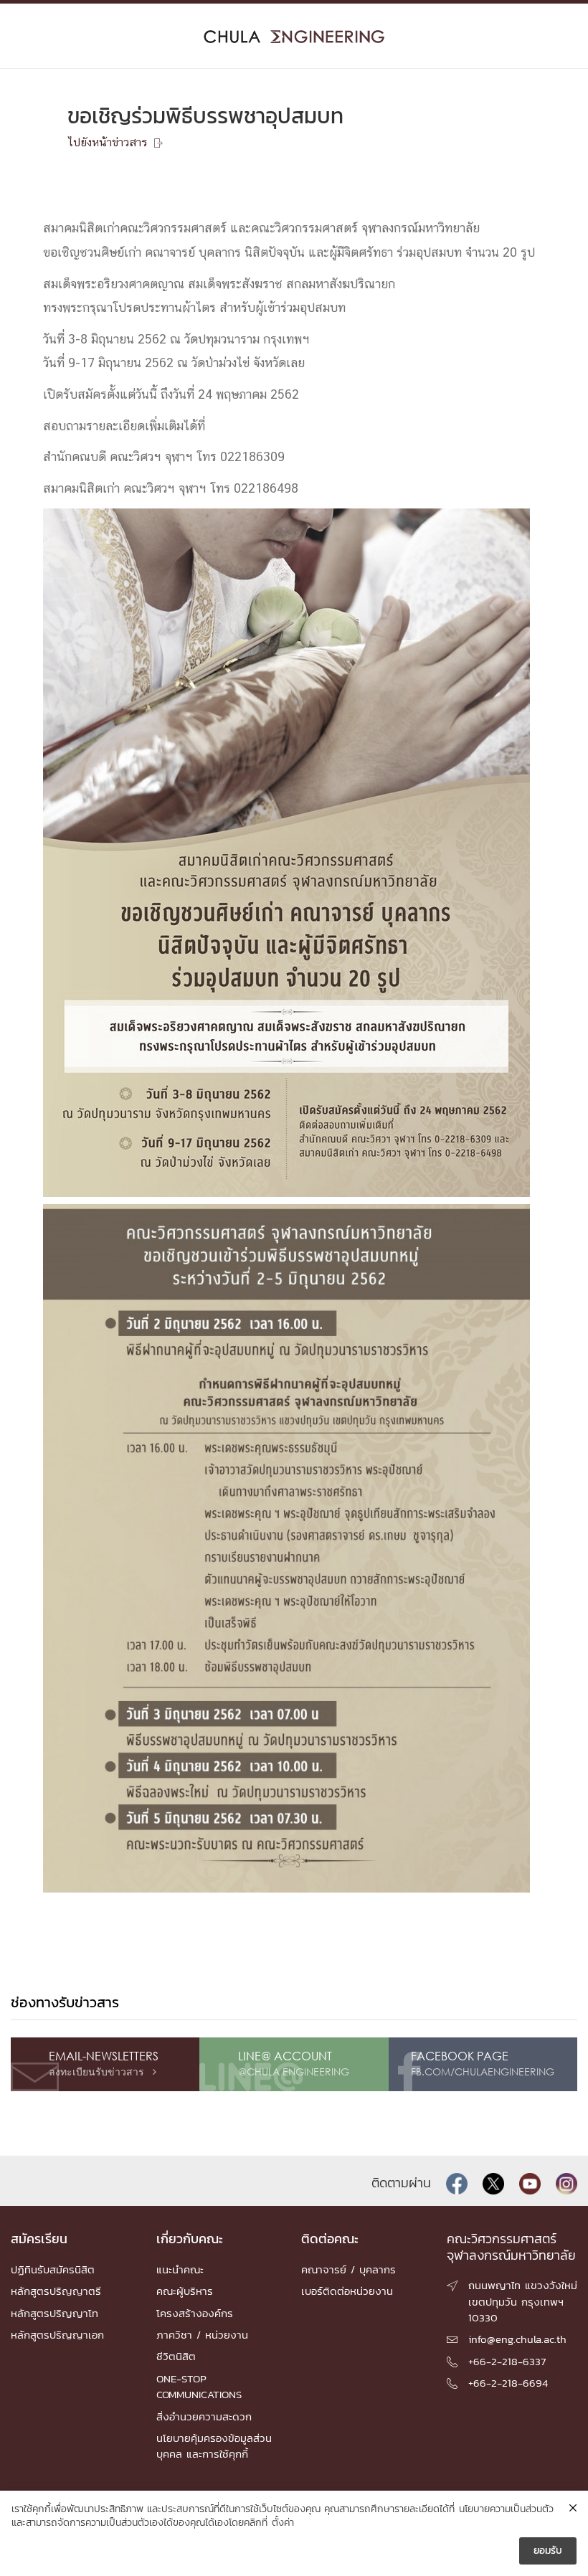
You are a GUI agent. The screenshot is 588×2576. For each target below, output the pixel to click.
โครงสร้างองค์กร (195, 2313)
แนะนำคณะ (180, 2269)
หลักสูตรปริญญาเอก (57, 2335)
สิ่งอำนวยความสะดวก (204, 2416)
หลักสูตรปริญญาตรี (56, 2291)
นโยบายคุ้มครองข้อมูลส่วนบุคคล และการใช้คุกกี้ (214, 2446)
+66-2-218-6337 (507, 2361)
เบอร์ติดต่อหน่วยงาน (347, 2291)
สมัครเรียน (39, 2239)
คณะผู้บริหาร (185, 2291)
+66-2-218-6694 (508, 2383)
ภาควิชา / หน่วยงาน (202, 2335)
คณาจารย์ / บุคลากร (348, 2269)
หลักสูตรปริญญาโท (54, 2313)
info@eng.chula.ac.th (517, 2339)
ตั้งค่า (283, 2523)
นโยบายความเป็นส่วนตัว (506, 2509)
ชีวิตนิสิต (176, 2356)
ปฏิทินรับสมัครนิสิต (53, 2269)
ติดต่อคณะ (330, 2239)
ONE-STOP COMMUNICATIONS (199, 2386)
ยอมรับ (548, 2551)
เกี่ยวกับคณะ (190, 2239)
